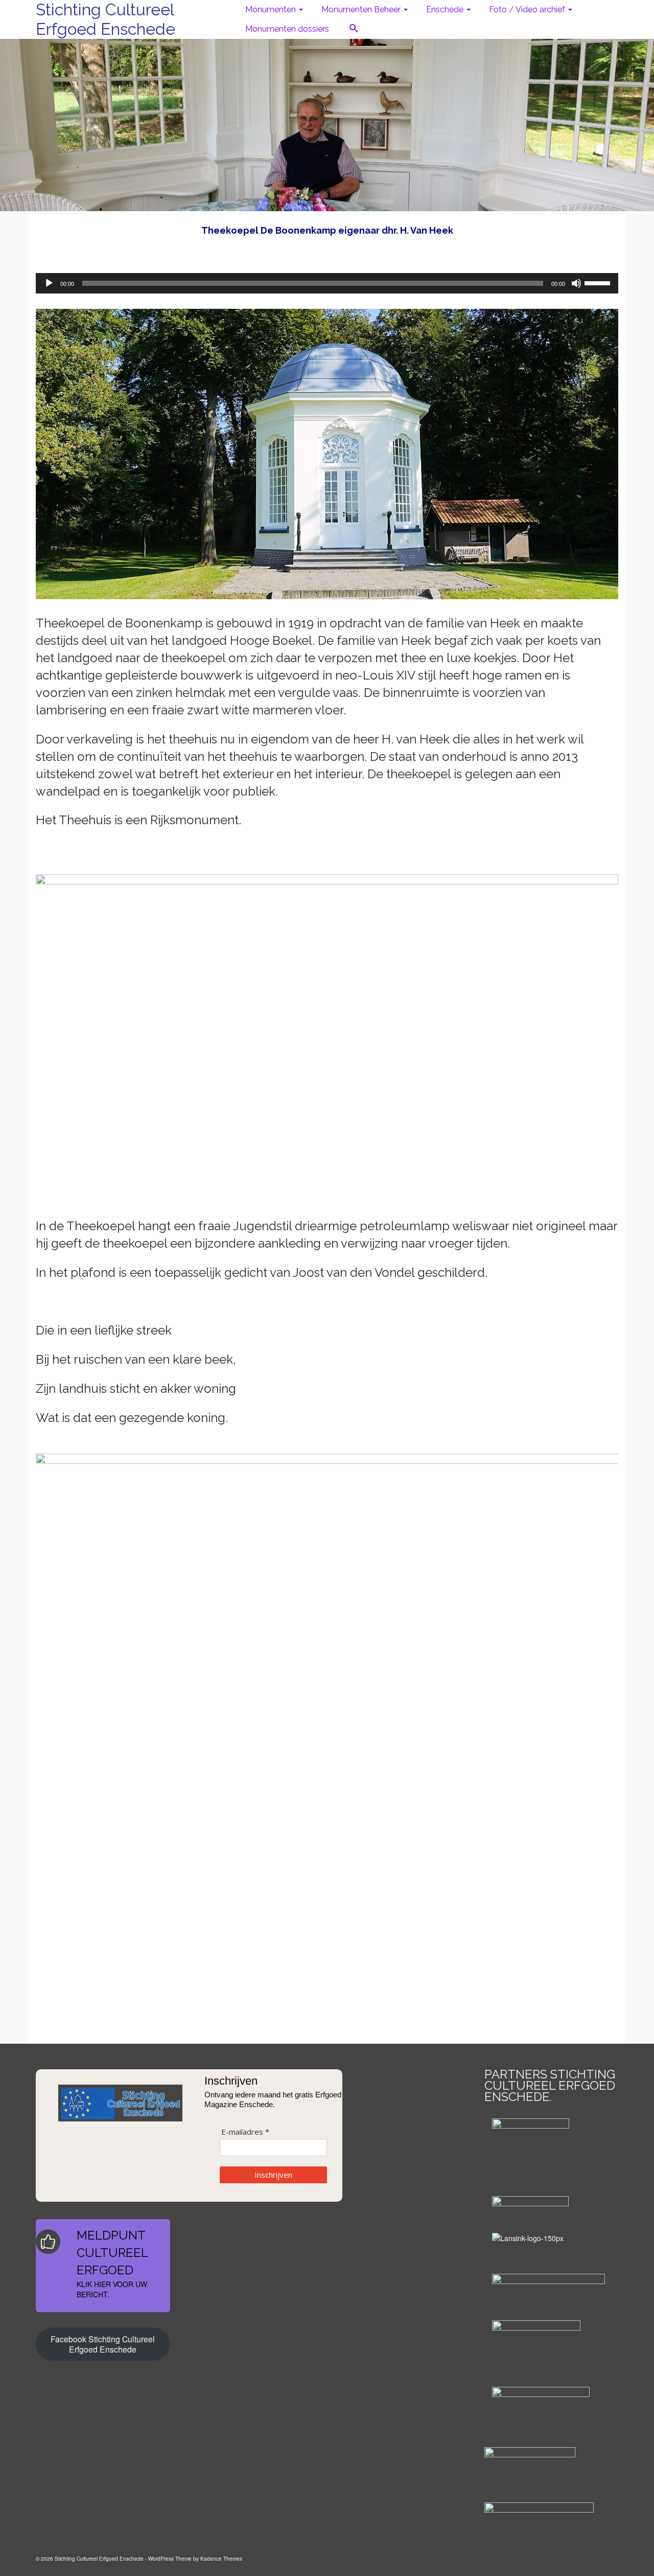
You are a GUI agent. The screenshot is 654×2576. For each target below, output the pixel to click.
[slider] (599, 282)
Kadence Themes (221, 2559)
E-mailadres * (245, 2132)
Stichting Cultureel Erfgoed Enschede (106, 19)
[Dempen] (576, 283)
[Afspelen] (49, 283)
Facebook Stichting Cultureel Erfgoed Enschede (103, 2344)
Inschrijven (273, 2175)
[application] (327, 283)
